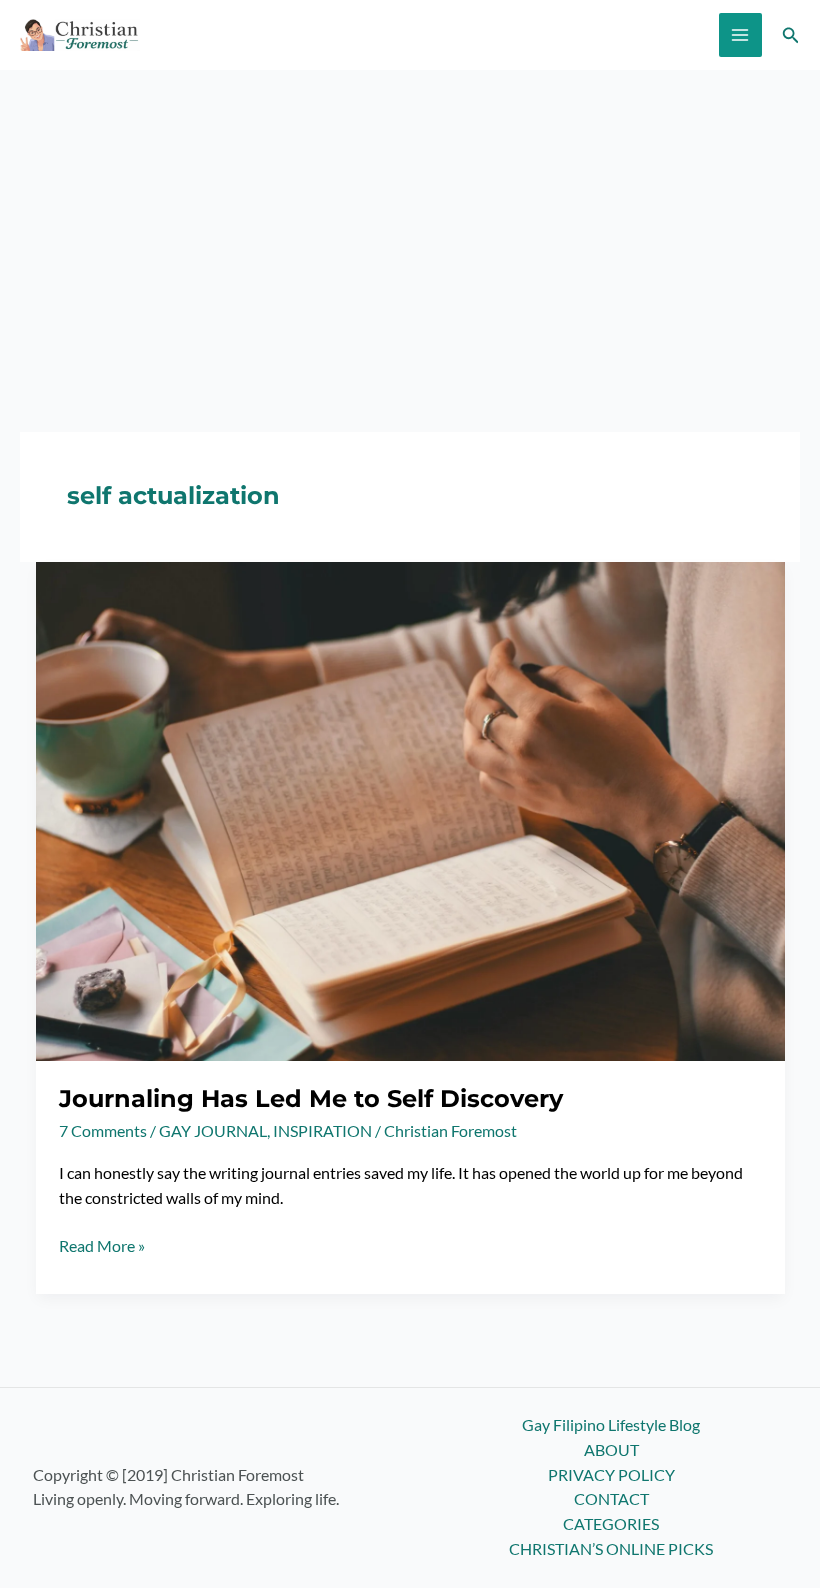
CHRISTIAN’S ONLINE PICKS (611, 1549)
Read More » (102, 1247)
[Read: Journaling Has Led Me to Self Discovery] (410, 810)
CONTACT (611, 1499)
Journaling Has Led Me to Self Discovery (311, 1098)
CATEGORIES (611, 1524)
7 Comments (103, 1131)
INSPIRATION (322, 1131)
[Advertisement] (410, 220)
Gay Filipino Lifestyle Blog (611, 1425)
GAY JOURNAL (213, 1131)
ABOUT (611, 1450)
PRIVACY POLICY (611, 1475)
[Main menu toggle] (740, 34)
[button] (791, 35)
